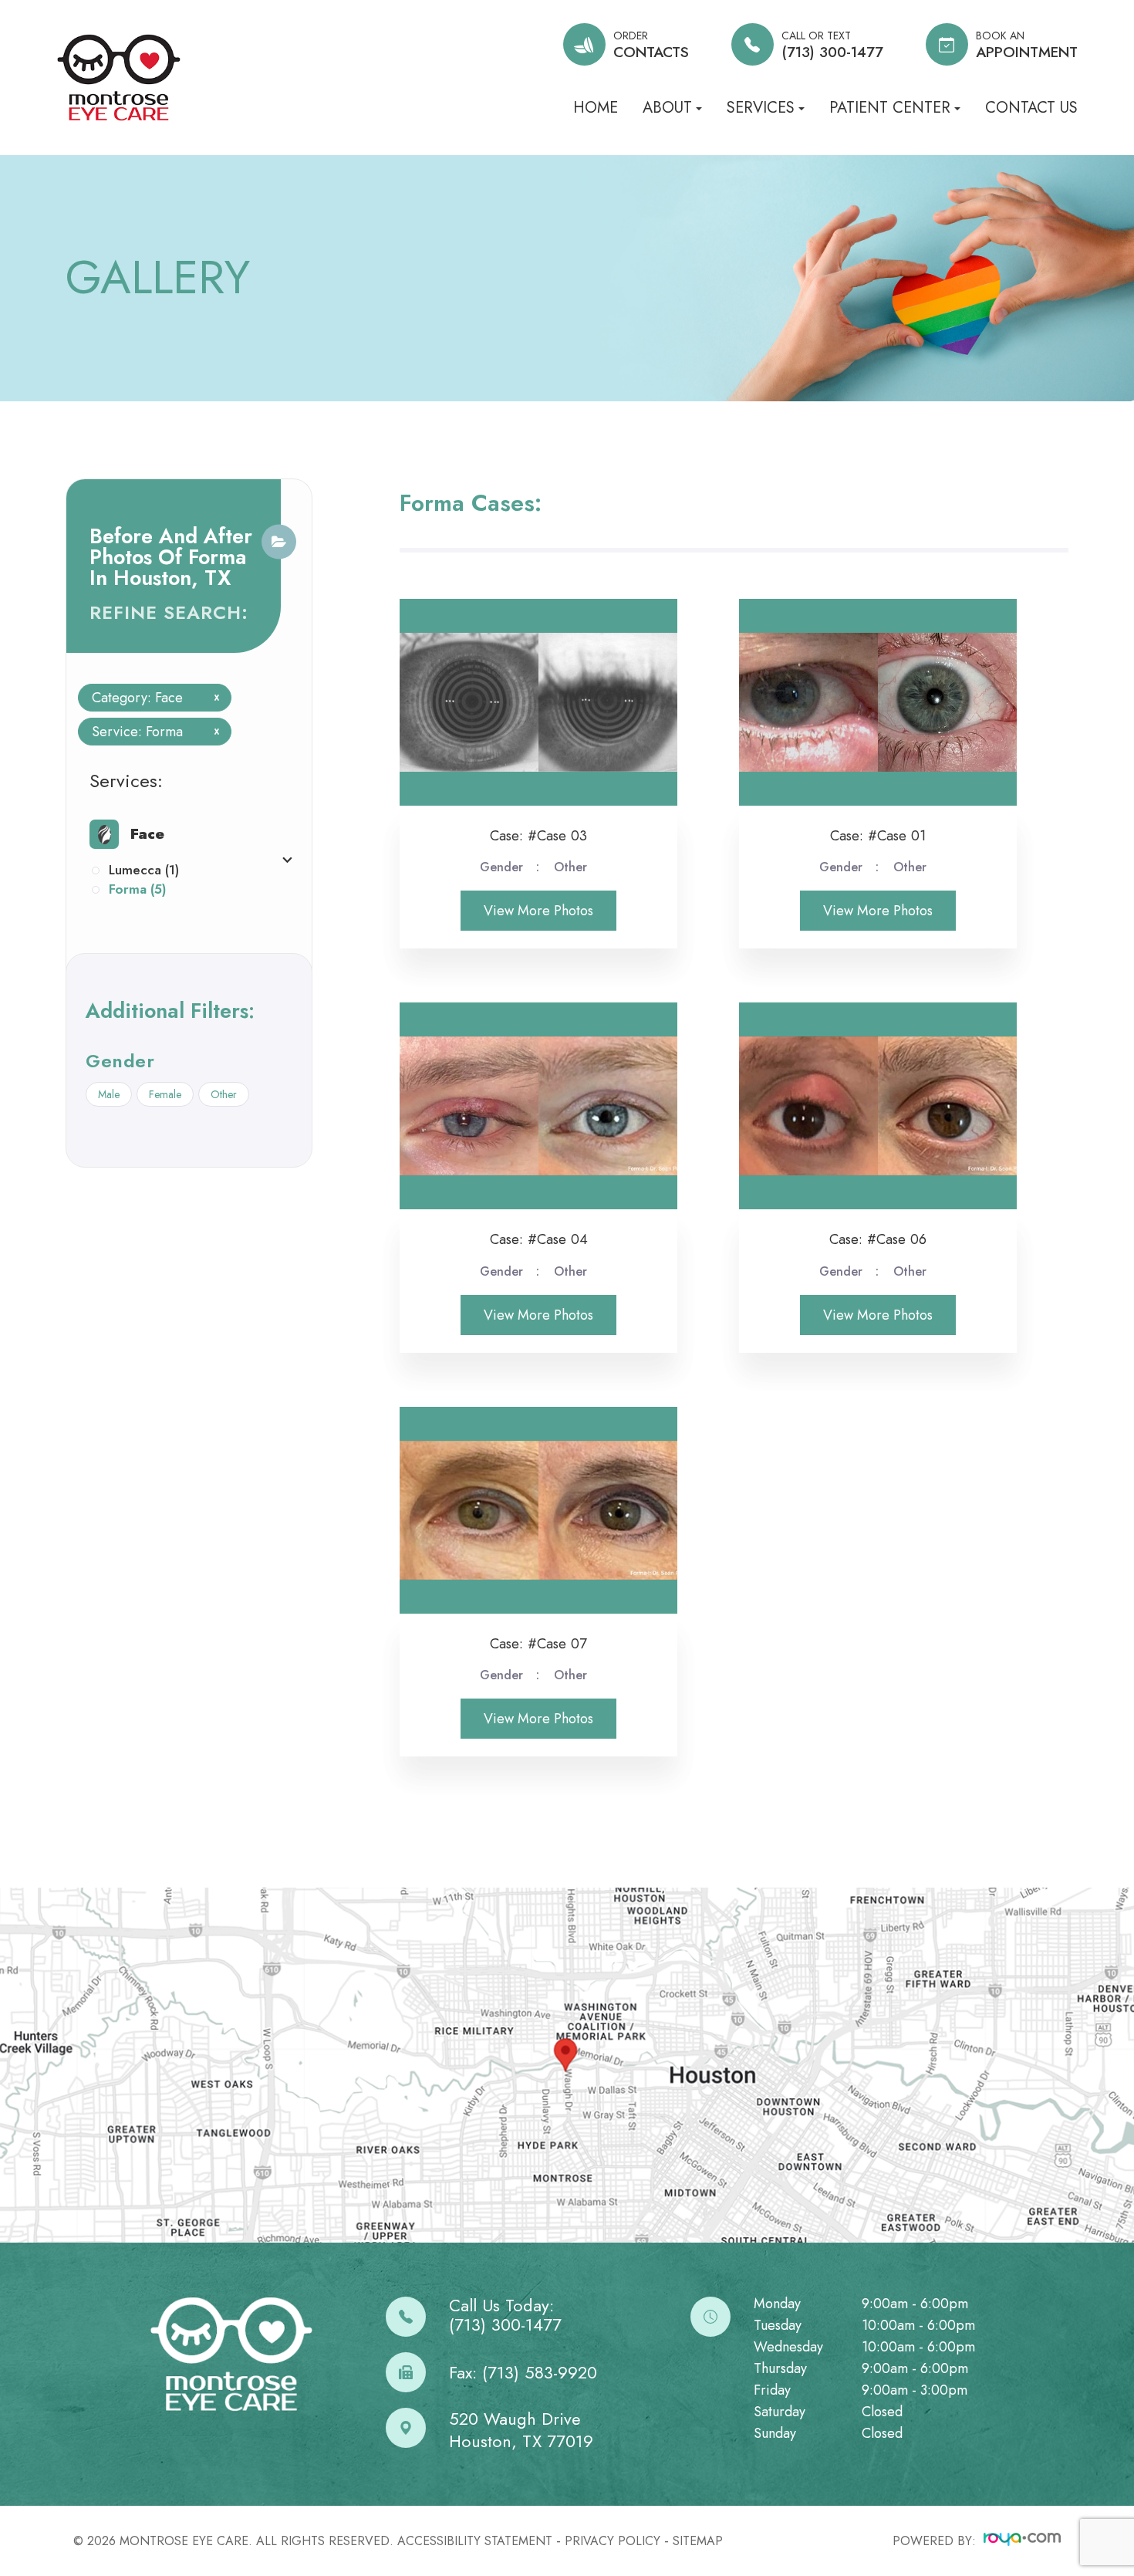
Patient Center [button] (890, 108)
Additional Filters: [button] (170, 1011)
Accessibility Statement (475, 2541)
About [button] (667, 108)
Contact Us (1031, 108)
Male (109, 1094)
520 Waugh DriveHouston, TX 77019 (521, 2430)
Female (165, 1094)
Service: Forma (150, 732)
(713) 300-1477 (505, 2325)
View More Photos (538, 911)
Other (224, 1094)
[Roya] (1022, 2541)
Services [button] (761, 108)
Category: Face (150, 698)
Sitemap (698, 2541)
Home (596, 108)
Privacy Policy (613, 2541)
